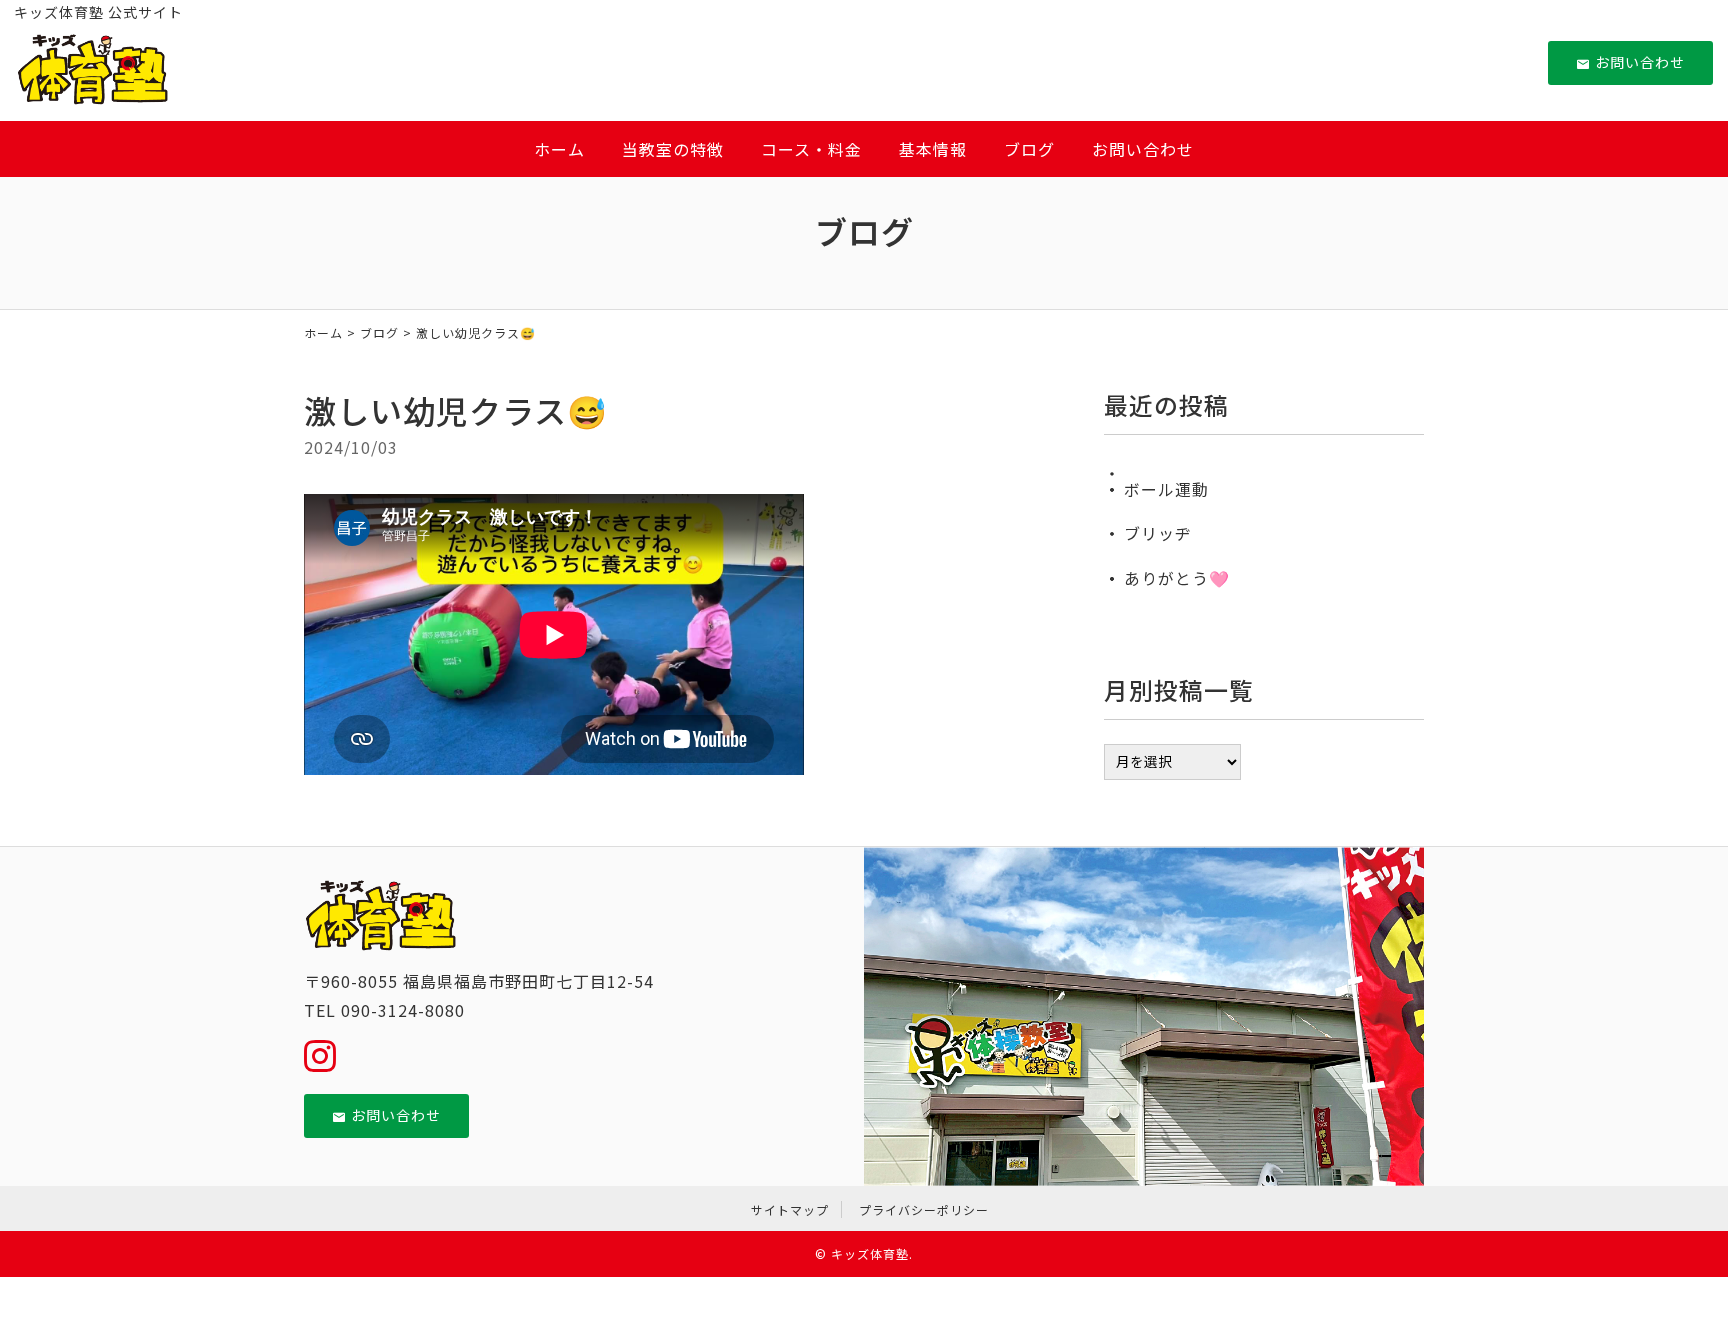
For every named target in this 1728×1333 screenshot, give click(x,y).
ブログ (1029, 149)
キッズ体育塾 (870, 1253)
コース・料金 (811, 149)
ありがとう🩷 (1177, 578)
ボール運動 (1166, 489)
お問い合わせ (1639, 62)
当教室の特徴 (673, 149)
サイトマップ (790, 1209)
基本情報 (933, 149)
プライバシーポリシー (924, 1209)
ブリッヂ (1158, 533)
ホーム (559, 149)
